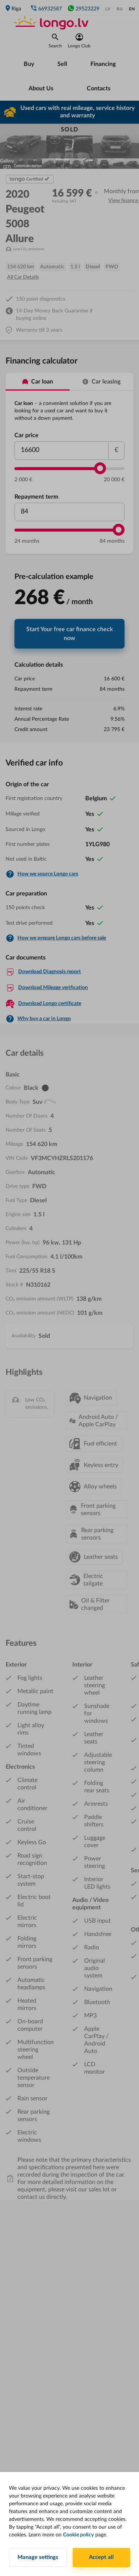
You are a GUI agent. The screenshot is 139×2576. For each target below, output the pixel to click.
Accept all (101, 2557)
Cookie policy (78, 2535)
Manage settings (38, 2557)
